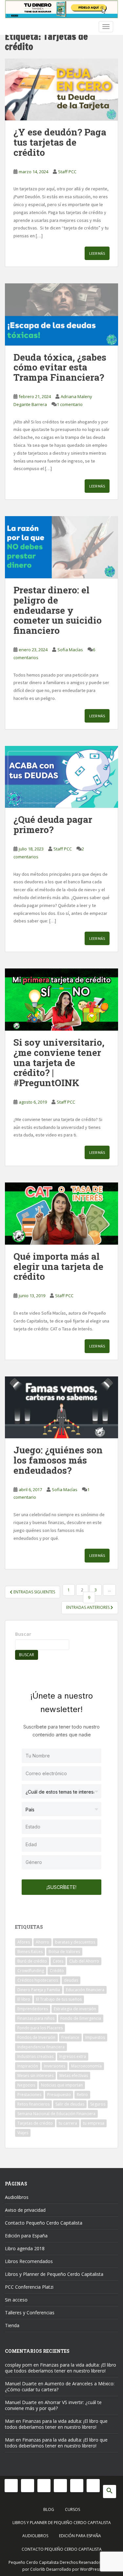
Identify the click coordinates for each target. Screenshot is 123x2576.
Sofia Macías (70, 650)
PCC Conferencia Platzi (29, 2287)
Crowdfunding (31, 1971)
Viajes (23, 2133)
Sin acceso (16, 2300)
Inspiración (28, 2066)
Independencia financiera (41, 2047)
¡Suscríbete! (61, 1887)
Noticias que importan (62, 2085)
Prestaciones (29, 2095)
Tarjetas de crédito (35, 2123)
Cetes (58, 1961)
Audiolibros (17, 2197)
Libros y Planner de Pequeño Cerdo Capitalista (54, 2274)
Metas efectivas (74, 2075)
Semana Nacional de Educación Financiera (56, 2114)
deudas (71, 1980)
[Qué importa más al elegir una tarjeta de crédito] (61, 1214)
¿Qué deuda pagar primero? (53, 824)
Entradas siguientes (34, 1592)
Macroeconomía (86, 2066)
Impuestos (95, 2037)
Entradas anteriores (88, 1607)
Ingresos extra (73, 2056)
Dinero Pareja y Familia (39, 1990)
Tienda (12, 2325)
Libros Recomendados (29, 2261)
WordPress (90, 2569)
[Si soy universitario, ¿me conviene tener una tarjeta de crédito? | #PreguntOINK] (61, 1000)
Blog (49, 2509)
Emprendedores (33, 2009)
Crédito (57, 1971)
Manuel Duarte (21, 2384)
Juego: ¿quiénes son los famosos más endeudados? (58, 1460)
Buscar (23, 1634)
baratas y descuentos (75, 1942)
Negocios (26, 2085)
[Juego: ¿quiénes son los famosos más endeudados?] (61, 1407)
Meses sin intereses (35, 2075)
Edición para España (26, 2236)
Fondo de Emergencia (81, 2018)
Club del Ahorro (84, 1961)
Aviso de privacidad (25, 2210)
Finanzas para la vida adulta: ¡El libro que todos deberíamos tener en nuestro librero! (61, 2368)
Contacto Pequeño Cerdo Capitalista (44, 2223)
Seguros (98, 2104)
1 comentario (70, 404)
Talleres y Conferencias (30, 2313)
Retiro (82, 2095)
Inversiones (55, 2066)
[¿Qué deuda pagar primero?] (61, 777)
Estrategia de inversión (75, 2009)
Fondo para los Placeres (40, 2028)
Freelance (70, 2037)
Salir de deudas (70, 2104)
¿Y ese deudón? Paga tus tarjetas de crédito (60, 142)
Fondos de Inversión (36, 2037)
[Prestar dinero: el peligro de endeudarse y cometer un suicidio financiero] (61, 547)
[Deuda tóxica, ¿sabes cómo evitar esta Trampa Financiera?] (61, 314)
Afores (24, 1942)
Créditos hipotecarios (38, 1980)
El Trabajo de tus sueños (59, 1999)
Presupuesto (59, 2095)
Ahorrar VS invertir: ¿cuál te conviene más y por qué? (53, 2405)
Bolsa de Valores (64, 1952)
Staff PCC (67, 172)
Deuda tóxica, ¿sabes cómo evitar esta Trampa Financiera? (60, 367)
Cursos (72, 2509)
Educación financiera (85, 1990)
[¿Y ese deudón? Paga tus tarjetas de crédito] (61, 90)
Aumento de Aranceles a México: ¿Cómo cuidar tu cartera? (60, 2386)
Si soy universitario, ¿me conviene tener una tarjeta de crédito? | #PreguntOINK (59, 1062)
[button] (110, 2492)
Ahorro (42, 1942)
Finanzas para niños (36, 2018)
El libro (24, 1999)
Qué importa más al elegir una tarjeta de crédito (58, 1266)
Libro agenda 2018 (25, 2248)
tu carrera (68, 2123)
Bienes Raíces (30, 1952)
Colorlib (38, 2569)
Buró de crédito (32, 1961)
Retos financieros (33, 2104)
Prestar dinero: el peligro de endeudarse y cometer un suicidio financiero (58, 610)
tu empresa (94, 2123)
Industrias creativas (35, 2056)
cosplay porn (19, 2365)
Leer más (97, 253)
